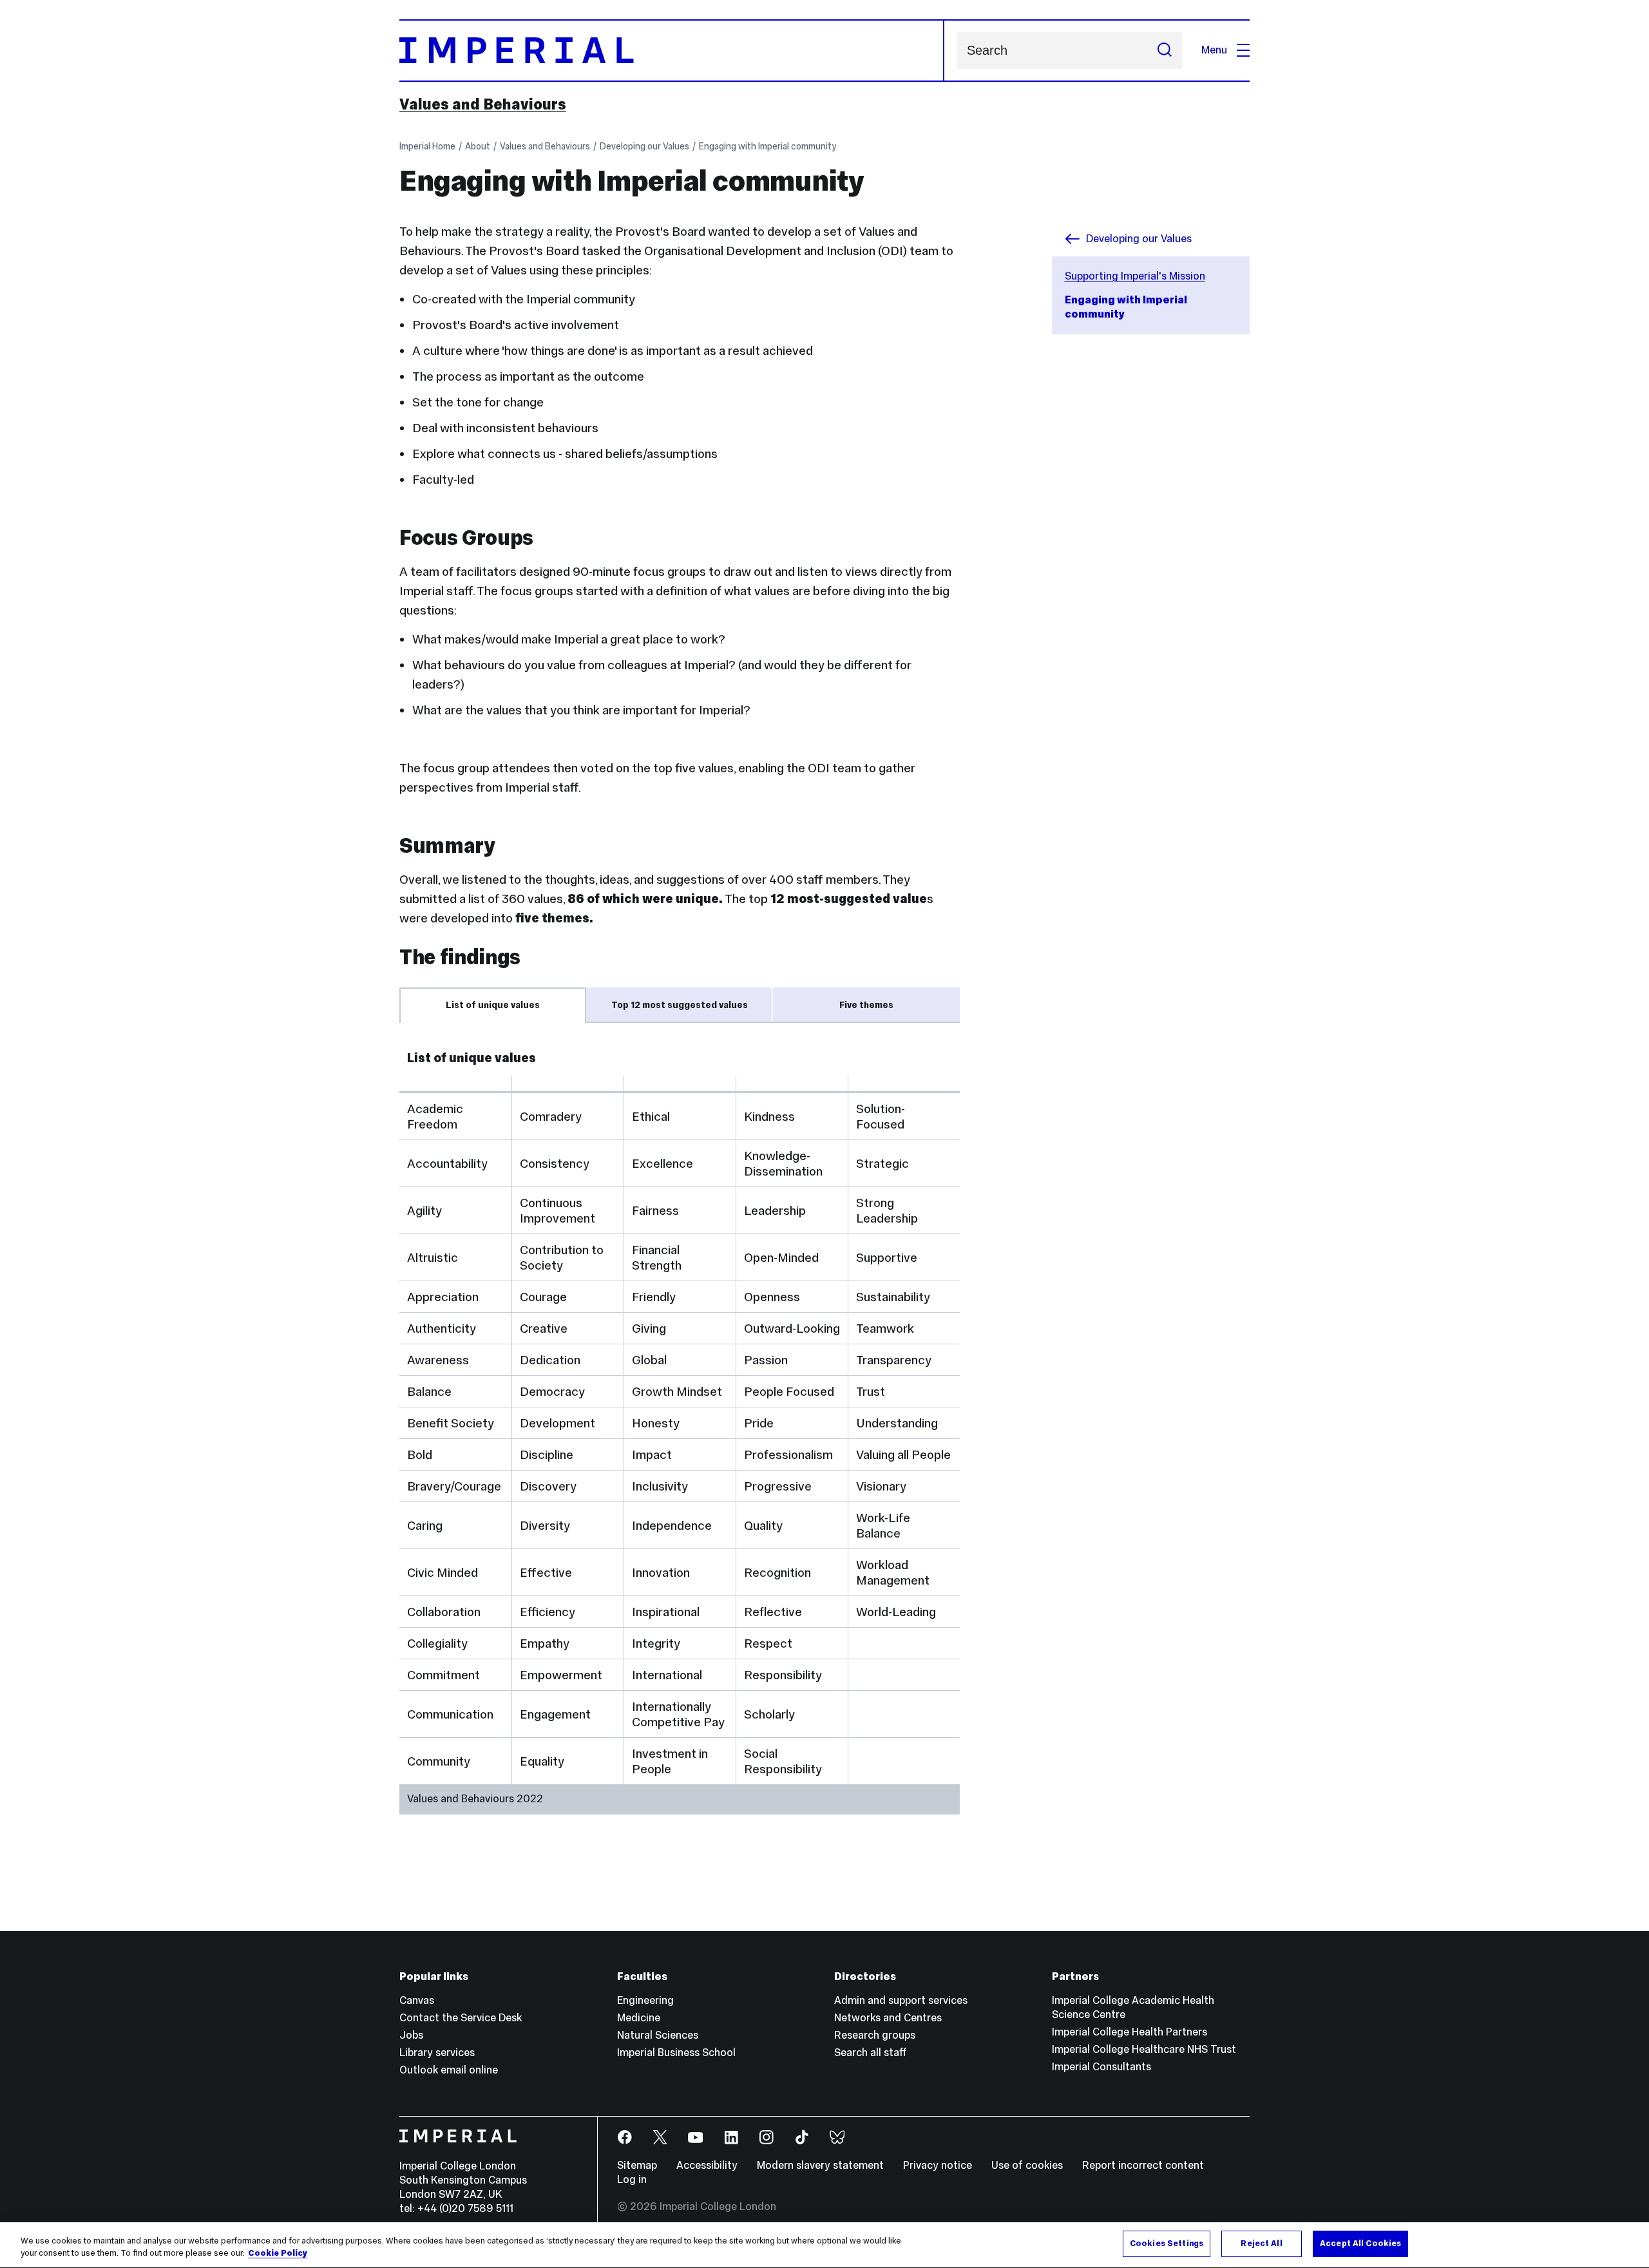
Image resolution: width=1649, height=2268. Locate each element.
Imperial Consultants (1101, 2067)
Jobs (411, 2035)
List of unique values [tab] (493, 1005)
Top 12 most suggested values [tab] (680, 1005)
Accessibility (707, 2165)
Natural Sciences (658, 2035)
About (478, 146)
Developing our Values (644, 146)
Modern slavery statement (820, 2165)
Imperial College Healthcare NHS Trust (1144, 2049)
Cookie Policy (278, 2254)
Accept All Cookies (1360, 2244)
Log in (632, 2179)
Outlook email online (449, 2070)
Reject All (1261, 2244)
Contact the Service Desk (461, 2018)
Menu (1214, 50)
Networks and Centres (888, 2018)
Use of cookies (1027, 2165)
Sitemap (637, 2165)
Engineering (645, 2000)
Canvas (417, 2000)
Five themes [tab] (866, 1005)
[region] (824, 2245)
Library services (437, 2053)
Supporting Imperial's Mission (1135, 276)
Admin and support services (901, 2000)
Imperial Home (427, 146)
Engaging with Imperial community (767, 146)
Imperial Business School (676, 2053)
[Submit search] (1165, 51)
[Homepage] (672, 51)
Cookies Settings (1167, 2244)
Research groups (875, 2035)
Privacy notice (938, 2165)
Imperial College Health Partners (1130, 2032)
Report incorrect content (1143, 2165)
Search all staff (871, 2053)
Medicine (639, 2018)
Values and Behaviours (483, 104)
